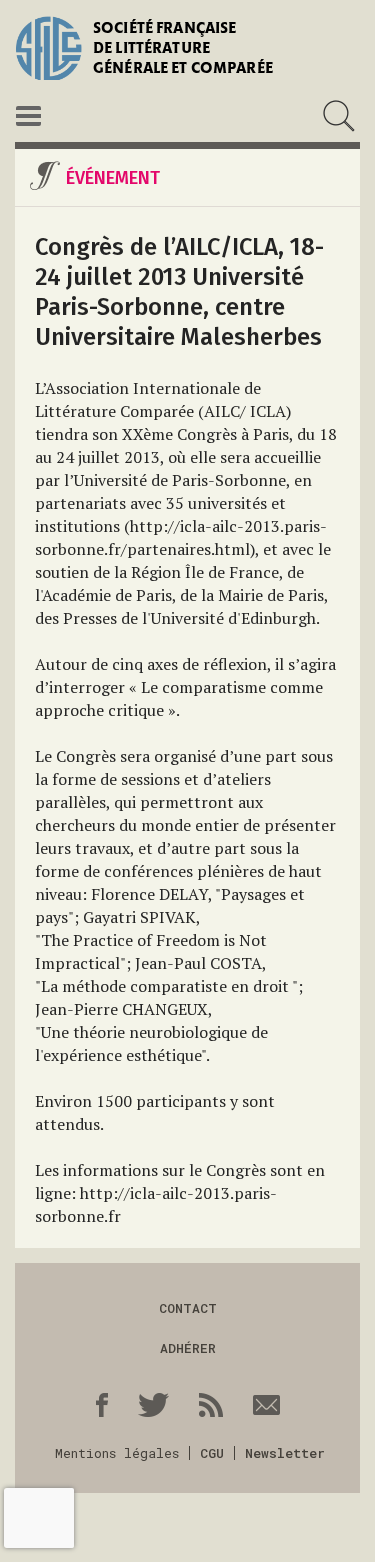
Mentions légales (117, 1453)
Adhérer (188, 1348)
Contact (188, 1308)
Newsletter (285, 1453)
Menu (28, 116)
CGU (212, 1453)
